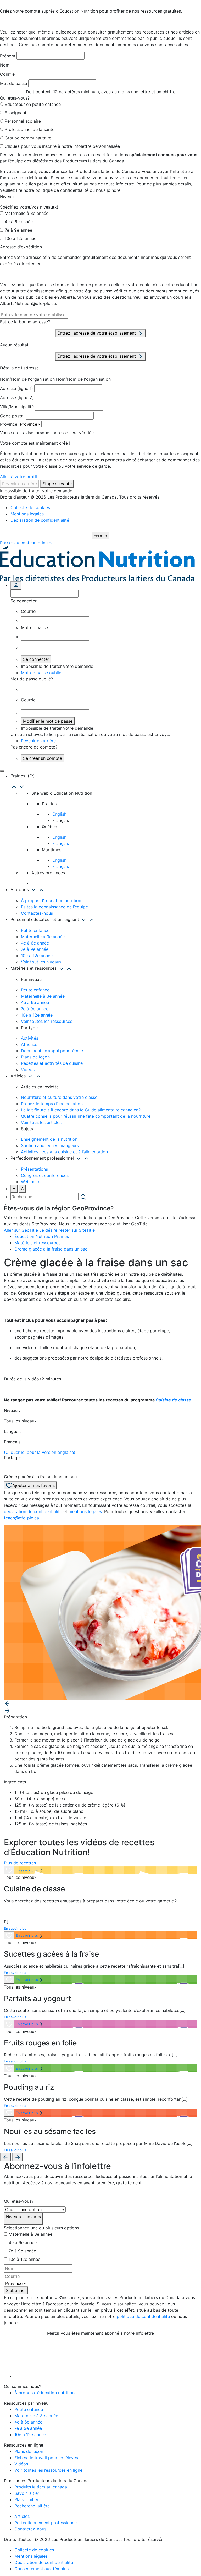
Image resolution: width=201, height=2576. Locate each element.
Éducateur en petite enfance (33, 104)
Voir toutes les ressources (47, 1021)
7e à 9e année (18, 230)
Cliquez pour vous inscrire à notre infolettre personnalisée (62, 146)
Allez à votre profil (18, 477)
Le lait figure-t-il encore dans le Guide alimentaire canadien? (81, 1110)
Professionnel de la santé (30, 129)
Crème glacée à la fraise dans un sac (51, 1249)
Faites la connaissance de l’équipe (54, 907)
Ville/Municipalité (17, 407)
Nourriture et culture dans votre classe (59, 1097)
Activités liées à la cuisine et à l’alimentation (64, 1152)
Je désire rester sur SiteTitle (67, 1230)
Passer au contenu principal (27, 543)
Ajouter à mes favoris (33, 1485)
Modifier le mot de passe (48, 721)
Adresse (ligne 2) (17, 397)
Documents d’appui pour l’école (52, 1051)
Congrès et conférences (45, 1175)
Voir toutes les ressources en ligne (48, 2470)
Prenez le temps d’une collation (52, 1104)
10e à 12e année (21, 238)
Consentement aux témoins (41, 2569)
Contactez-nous (37, 913)
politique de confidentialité (143, 2316)
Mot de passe (13, 83)
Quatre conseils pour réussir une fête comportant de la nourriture (86, 1116)
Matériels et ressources (37, 1243)
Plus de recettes (20, 1863)
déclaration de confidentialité (33, 1511)
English (59, 814)
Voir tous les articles (41, 1122)
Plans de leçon (35, 1057)
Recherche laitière (32, 2506)
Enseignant (16, 113)
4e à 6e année (19, 222)
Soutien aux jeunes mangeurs (50, 1145)
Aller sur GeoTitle (21, 1230)
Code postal (12, 416)
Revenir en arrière (19, 484)
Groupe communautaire (28, 138)
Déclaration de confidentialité (40, 520)
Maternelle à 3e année (27, 213)
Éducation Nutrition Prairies (42, 1236)
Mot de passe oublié (41, 673)
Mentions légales (27, 514)
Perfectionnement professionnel (46, 2523)
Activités (30, 1038)
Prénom (8, 56)
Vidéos (28, 1069)
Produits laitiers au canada (41, 2487)
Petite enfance (35, 930)
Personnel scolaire (23, 121)
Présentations (34, 1169)
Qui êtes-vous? (19, 2201)
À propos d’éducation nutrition (51, 900)
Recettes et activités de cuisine (52, 1063)
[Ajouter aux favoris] (9, 1870)
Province (9, 424)
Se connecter (36, 659)
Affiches (29, 1044)
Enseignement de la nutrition (49, 1139)
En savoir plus (27, 1870)
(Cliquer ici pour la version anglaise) (40, 1452)
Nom (5, 65)
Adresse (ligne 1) (16, 388)
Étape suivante (57, 484)
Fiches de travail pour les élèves (46, 2458)
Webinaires (32, 1182)
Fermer (100, 536)
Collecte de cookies (30, 507)
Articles (22, 2516)
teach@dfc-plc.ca (21, 1518)
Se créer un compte (43, 758)
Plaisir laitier (26, 2499)
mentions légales (85, 1511)
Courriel (8, 74)
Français (61, 843)
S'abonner (16, 2290)
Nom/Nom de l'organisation (27, 379)
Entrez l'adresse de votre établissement (97, 333)
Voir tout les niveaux (41, 962)
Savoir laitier (27, 2493)
